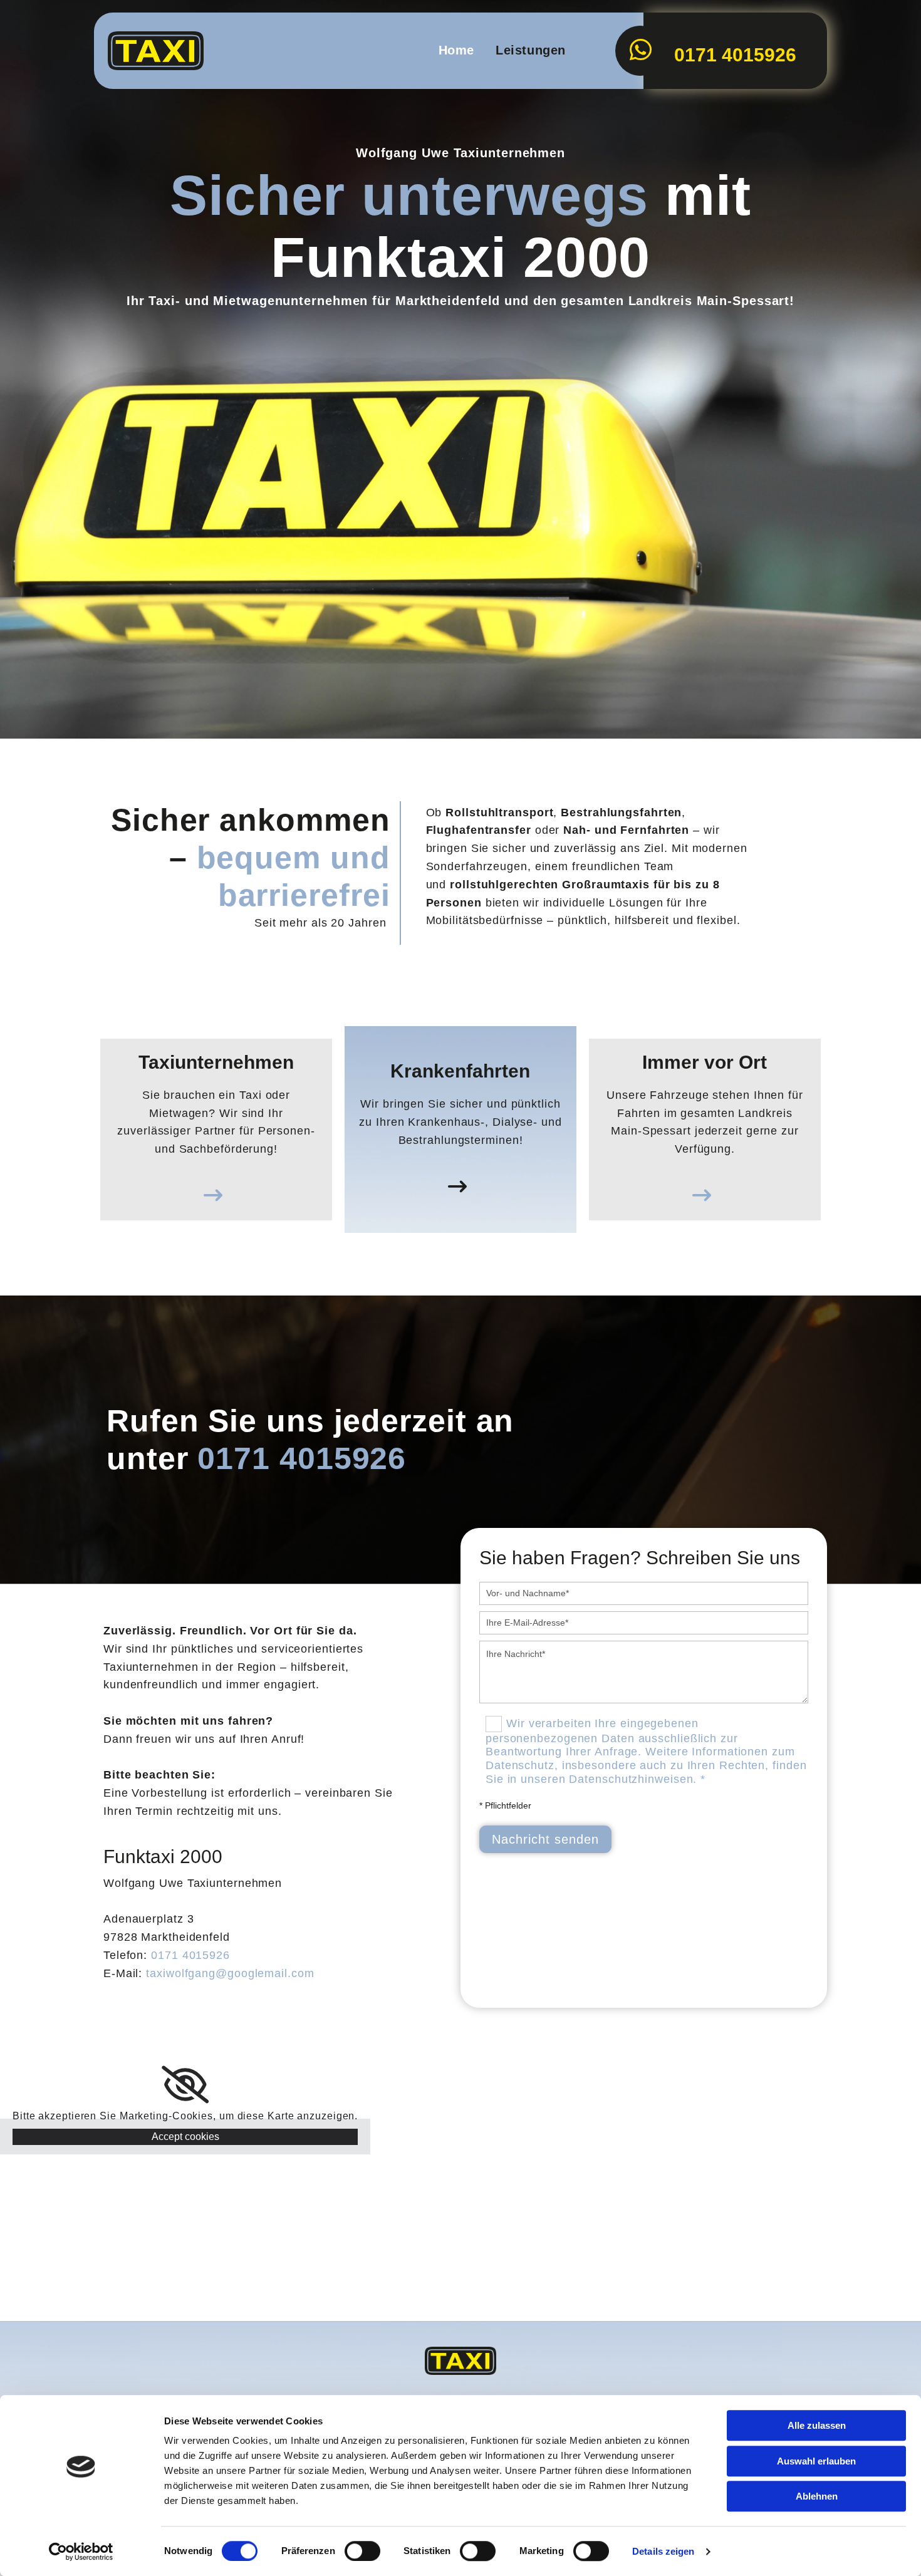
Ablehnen (817, 2496)
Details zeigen (663, 2551)
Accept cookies (185, 2137)
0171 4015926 (190, 1955)
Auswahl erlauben (816, 2461)
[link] (185, 2085)
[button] (216, 1189)
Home (456, 50)
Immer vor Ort (705, 1062)
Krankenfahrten (460, 1071)
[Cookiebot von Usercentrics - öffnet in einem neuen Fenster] (81, 2552)
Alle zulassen (817, 2425)
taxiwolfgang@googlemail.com (230, 1973)
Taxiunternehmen (216, 1062)
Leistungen (531, 50)
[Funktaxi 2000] (160, 51)
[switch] (362, 2551)
